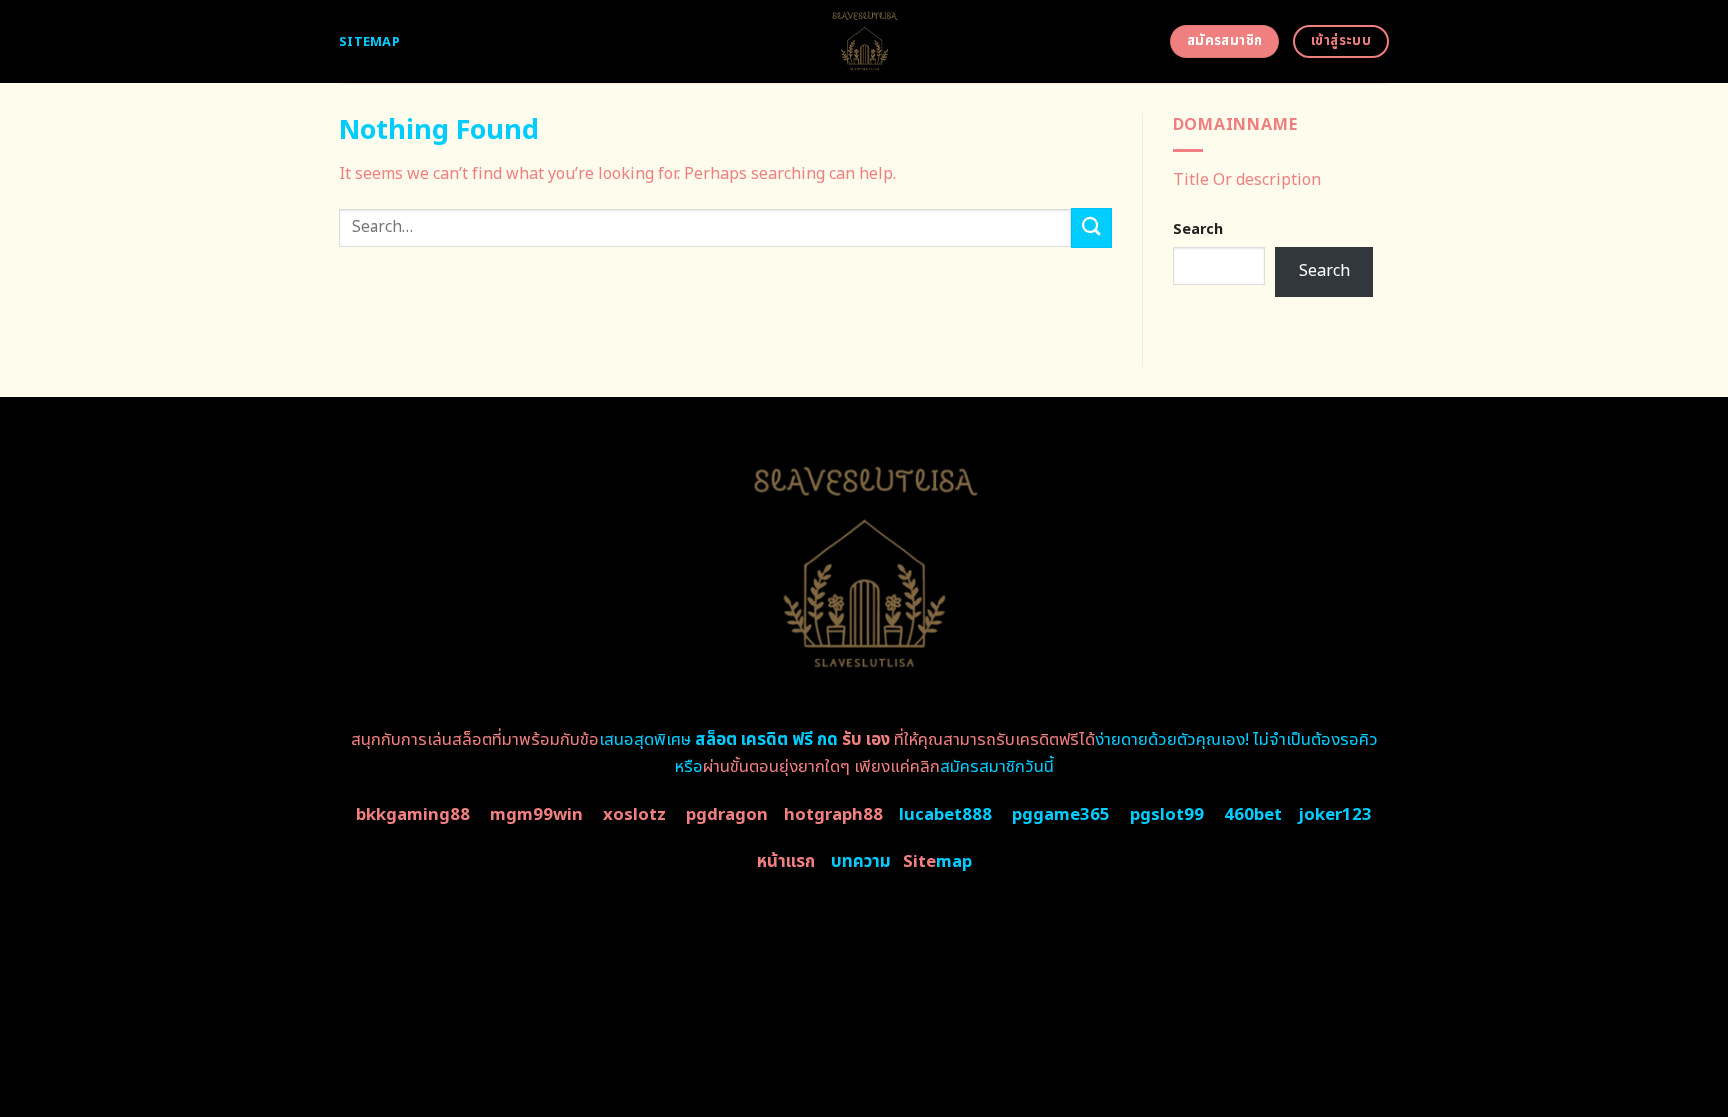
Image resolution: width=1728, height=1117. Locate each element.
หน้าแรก (786, 862)
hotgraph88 (833, 815)
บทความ (861, 862)
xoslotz (634, 815)
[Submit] (1091, 227)
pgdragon (727, 815)
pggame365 (1061, 815)
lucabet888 (945, 815)
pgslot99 (1167, 815)
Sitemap (369, 42)
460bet (1253, 815)
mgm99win (536, 815)
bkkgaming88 (413, 815)
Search (1198, 229)
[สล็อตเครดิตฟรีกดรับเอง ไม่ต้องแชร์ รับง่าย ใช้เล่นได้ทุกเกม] (864, 41)
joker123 (1335, 815)
